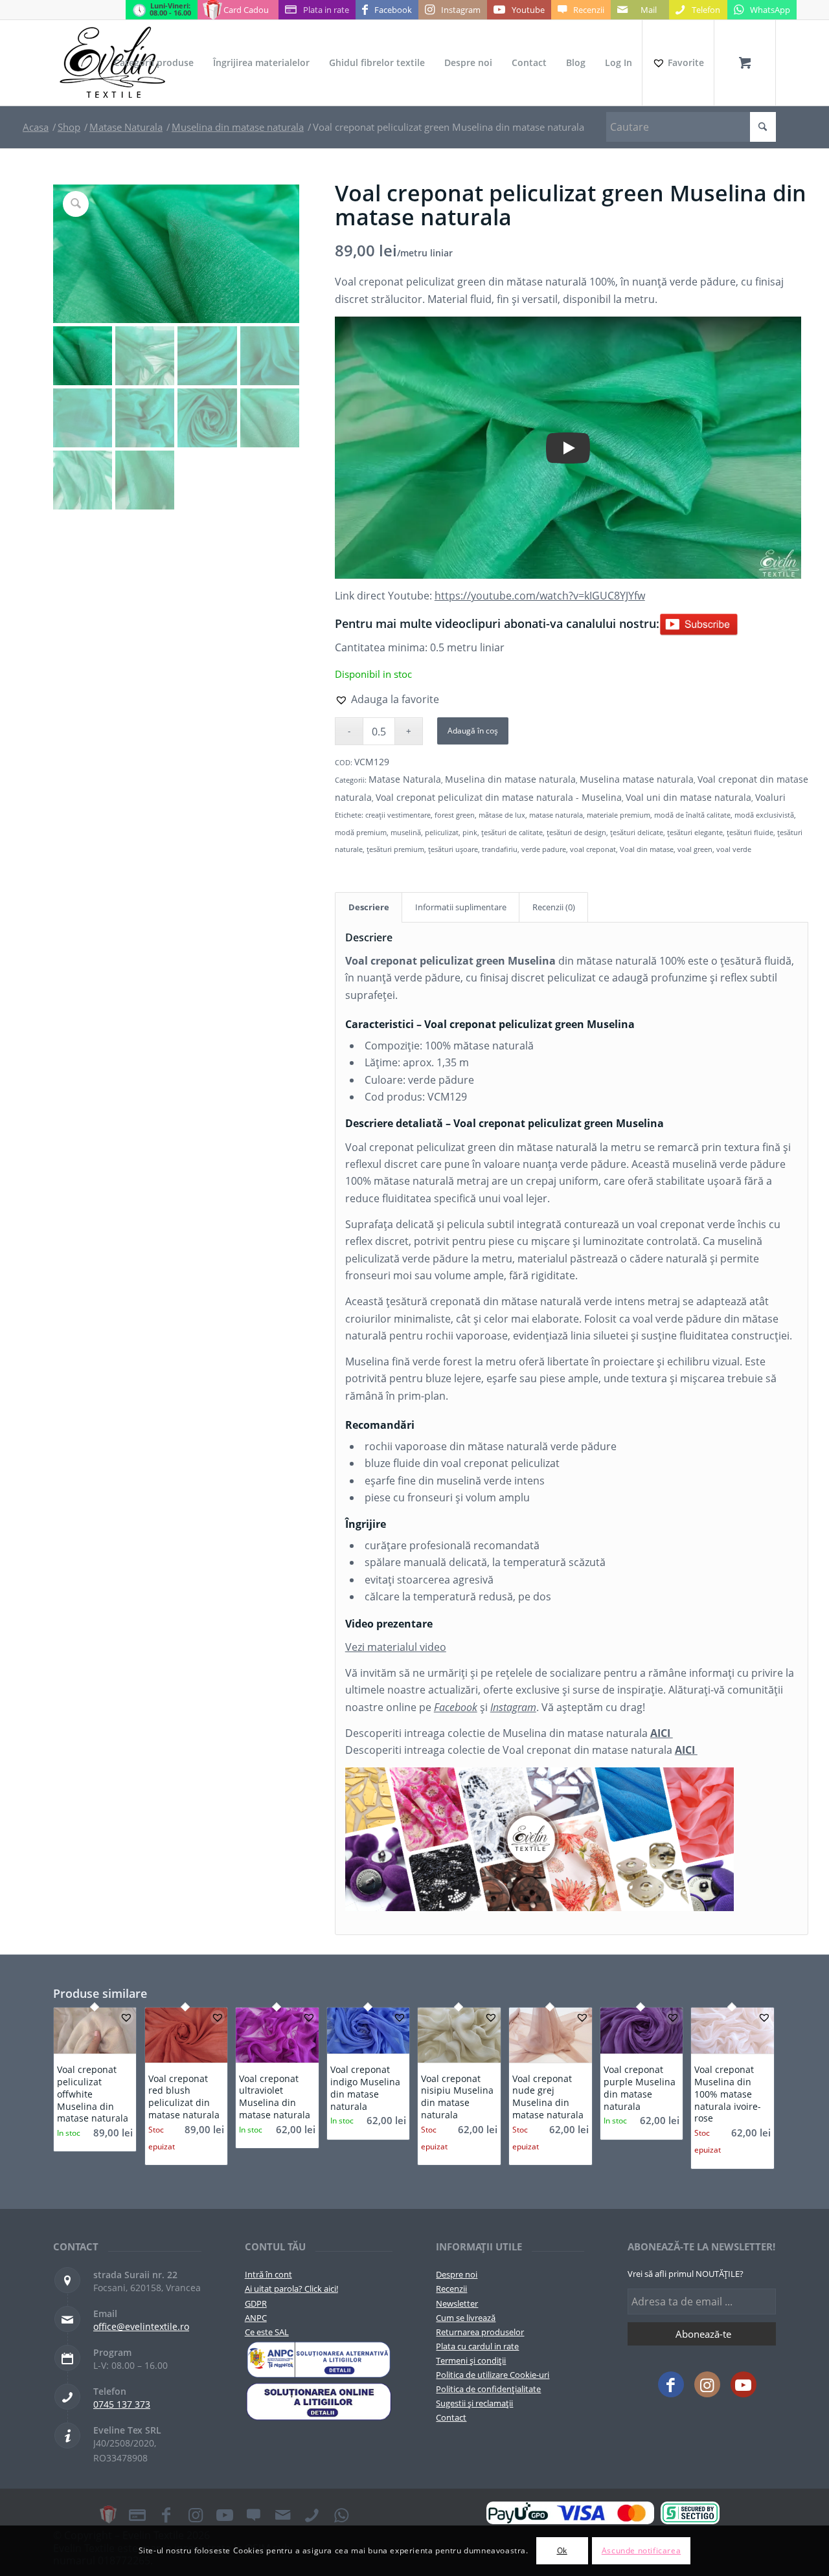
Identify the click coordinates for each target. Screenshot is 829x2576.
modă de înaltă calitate (692, 815)
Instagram (513, 1707)
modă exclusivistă (764, 815)
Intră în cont (268, 2274)
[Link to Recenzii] (254, 2514)
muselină (406, 832)
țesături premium (395, 849)
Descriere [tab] (369, 907)
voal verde (734, 849)
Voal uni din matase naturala (688, 797)
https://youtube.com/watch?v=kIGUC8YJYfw (540, 596)
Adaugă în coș (473, 731)
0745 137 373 (122, 2404)
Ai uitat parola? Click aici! (291, 2289)
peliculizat (442, 832)
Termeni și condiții (471, 2360)
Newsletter (457, 2303)
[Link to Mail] (283, 2514)
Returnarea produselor (480, 2332)
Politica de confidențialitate (488, 2389)
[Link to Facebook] (671, 2384)
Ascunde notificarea (641, 2550)
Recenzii (451, 2289)
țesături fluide (750, 832)
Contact (451, 2417)
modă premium (361, 832)
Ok (562, 2550)
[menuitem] (154, 63)
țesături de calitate (512, 832)
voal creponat (593, 849)
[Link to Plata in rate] (137, 2514)
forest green (455, 815)
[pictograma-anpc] (319, 2360)
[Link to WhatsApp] (341, 2514)
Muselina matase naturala (637, 779)
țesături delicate (637, 832)
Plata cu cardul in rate (477, 2346)
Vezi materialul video (396, 1647)
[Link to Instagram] (707, 2384)
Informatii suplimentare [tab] (461, 907)
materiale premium (619, 815)
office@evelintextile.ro (141, 2326)
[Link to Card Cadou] (108, 2514)
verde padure (544, 849)
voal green (695, 849)
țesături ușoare (453, 849)
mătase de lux (502, 815)
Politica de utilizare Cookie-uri (493, 2375)
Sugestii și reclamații (474, 2403)
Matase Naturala (405, 779)
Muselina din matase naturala (510, 779)
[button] (387, 699)
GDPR (256, 2303)
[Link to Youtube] (744, 2384)
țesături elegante (695, 832)
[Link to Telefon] (312, 2514)
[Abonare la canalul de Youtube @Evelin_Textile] (699, 623)
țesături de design (576, 832)
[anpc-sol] (319, 2401)
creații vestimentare (398, 815)
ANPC (256, 2318)
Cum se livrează (466, 2318)
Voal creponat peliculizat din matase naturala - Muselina (499, 797)
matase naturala (556, 815)
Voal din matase (647, 849)
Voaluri (770, 797)
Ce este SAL (267, 2332)
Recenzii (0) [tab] (554, 907)
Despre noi (457, 2274)
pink (470, 832)
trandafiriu (500, 849)
